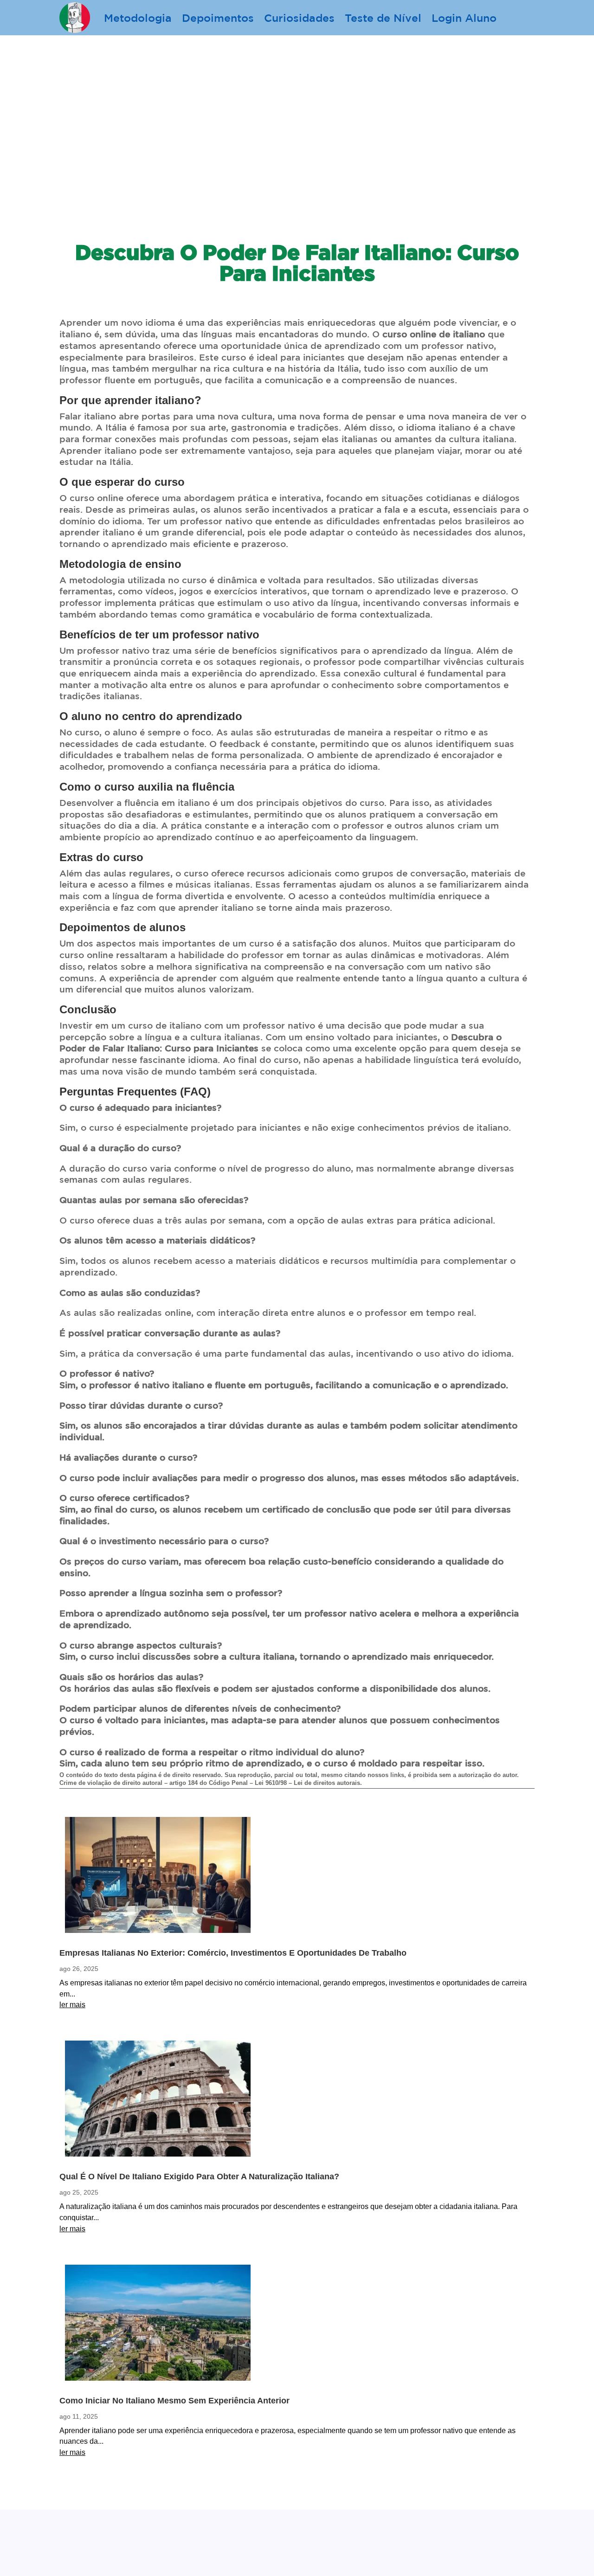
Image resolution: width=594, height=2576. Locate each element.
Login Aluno (464, 18)
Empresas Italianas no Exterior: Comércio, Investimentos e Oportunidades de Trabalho (233, 1953)
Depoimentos (218, 18)
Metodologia (138, 18)
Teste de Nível (383, 18)
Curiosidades (299, 18)
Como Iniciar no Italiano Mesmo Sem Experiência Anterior (174, 2401)
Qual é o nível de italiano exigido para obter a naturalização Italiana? (199, 2177)
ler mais (72, 2005)
